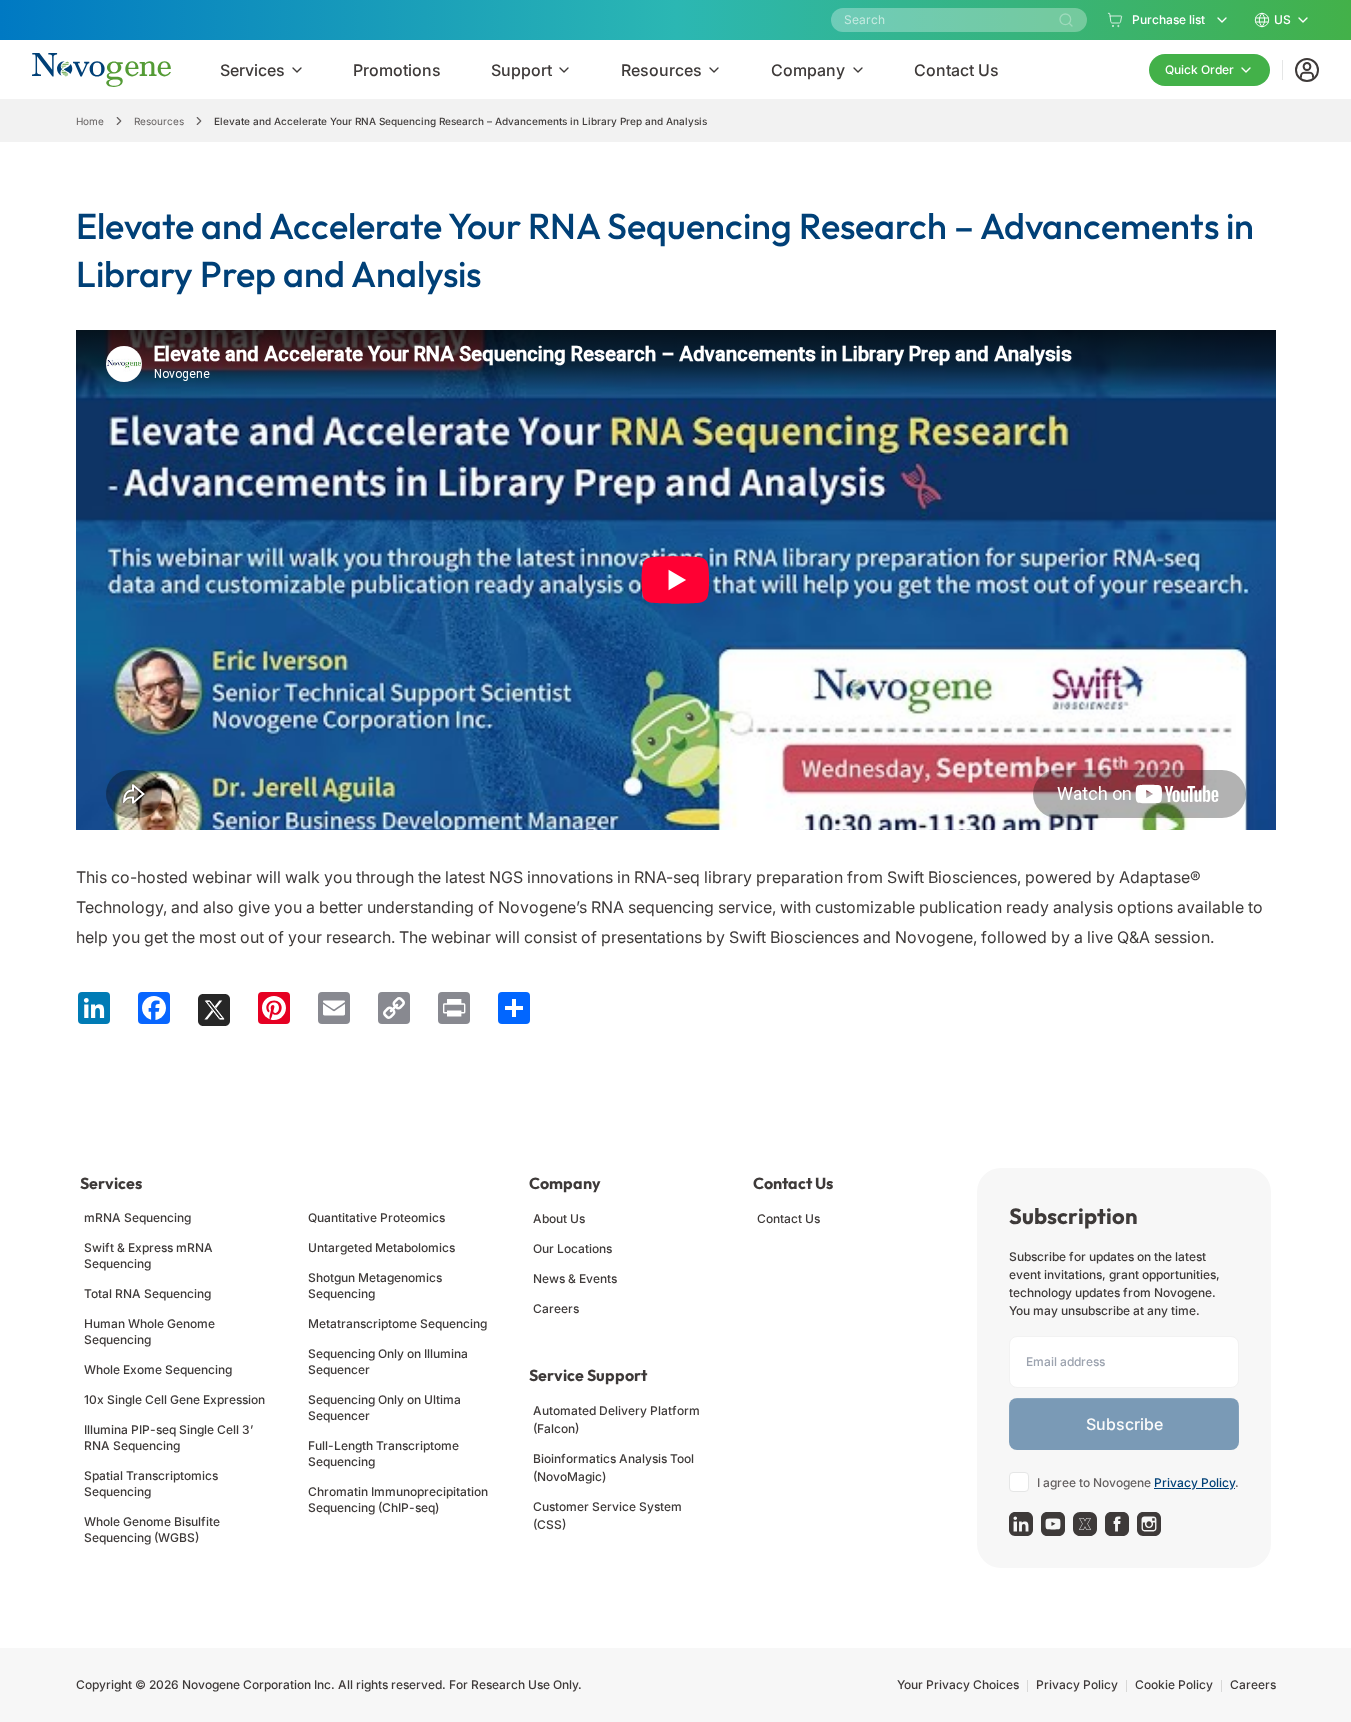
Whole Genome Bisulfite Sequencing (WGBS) (152, 1529)
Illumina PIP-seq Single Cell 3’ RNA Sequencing (168, 1437)
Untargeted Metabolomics (381, 1247)
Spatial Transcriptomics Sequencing (151, 1483)
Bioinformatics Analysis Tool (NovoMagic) (613, 1467)
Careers (556, 1308)
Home (90, 121)
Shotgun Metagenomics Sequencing (375, 1285)
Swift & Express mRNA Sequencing (148, 1255)
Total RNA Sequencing (147, 1293)
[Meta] (1117, 1524)
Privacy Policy (1194, 1482)
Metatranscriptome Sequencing (397, 1323)
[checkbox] (1019, 1482)
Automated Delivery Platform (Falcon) (616, 1419)
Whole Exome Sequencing (158, 1369)
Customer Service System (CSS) (607, 1515)
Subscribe (1124, 1424)
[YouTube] (1053, 1524)
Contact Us (788, 1218)
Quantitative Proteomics (376, 1217)
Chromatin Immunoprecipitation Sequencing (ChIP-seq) (398, 1499)
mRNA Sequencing (137, 1217)
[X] (1085, 1524)
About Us (559, 1218)
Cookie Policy (1174, 1684)
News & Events (575, 1278)
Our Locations (572, 1248)
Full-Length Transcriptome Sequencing (383, 1453)
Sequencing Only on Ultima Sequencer (384, 1407)
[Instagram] (1149, 1524)
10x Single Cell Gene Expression (174, 1399)
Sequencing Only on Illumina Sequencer (388, 1361)
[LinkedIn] (1021, 1524)
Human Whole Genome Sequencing (149, 1331)
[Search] (1066, 20)
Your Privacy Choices (958, 1684)
